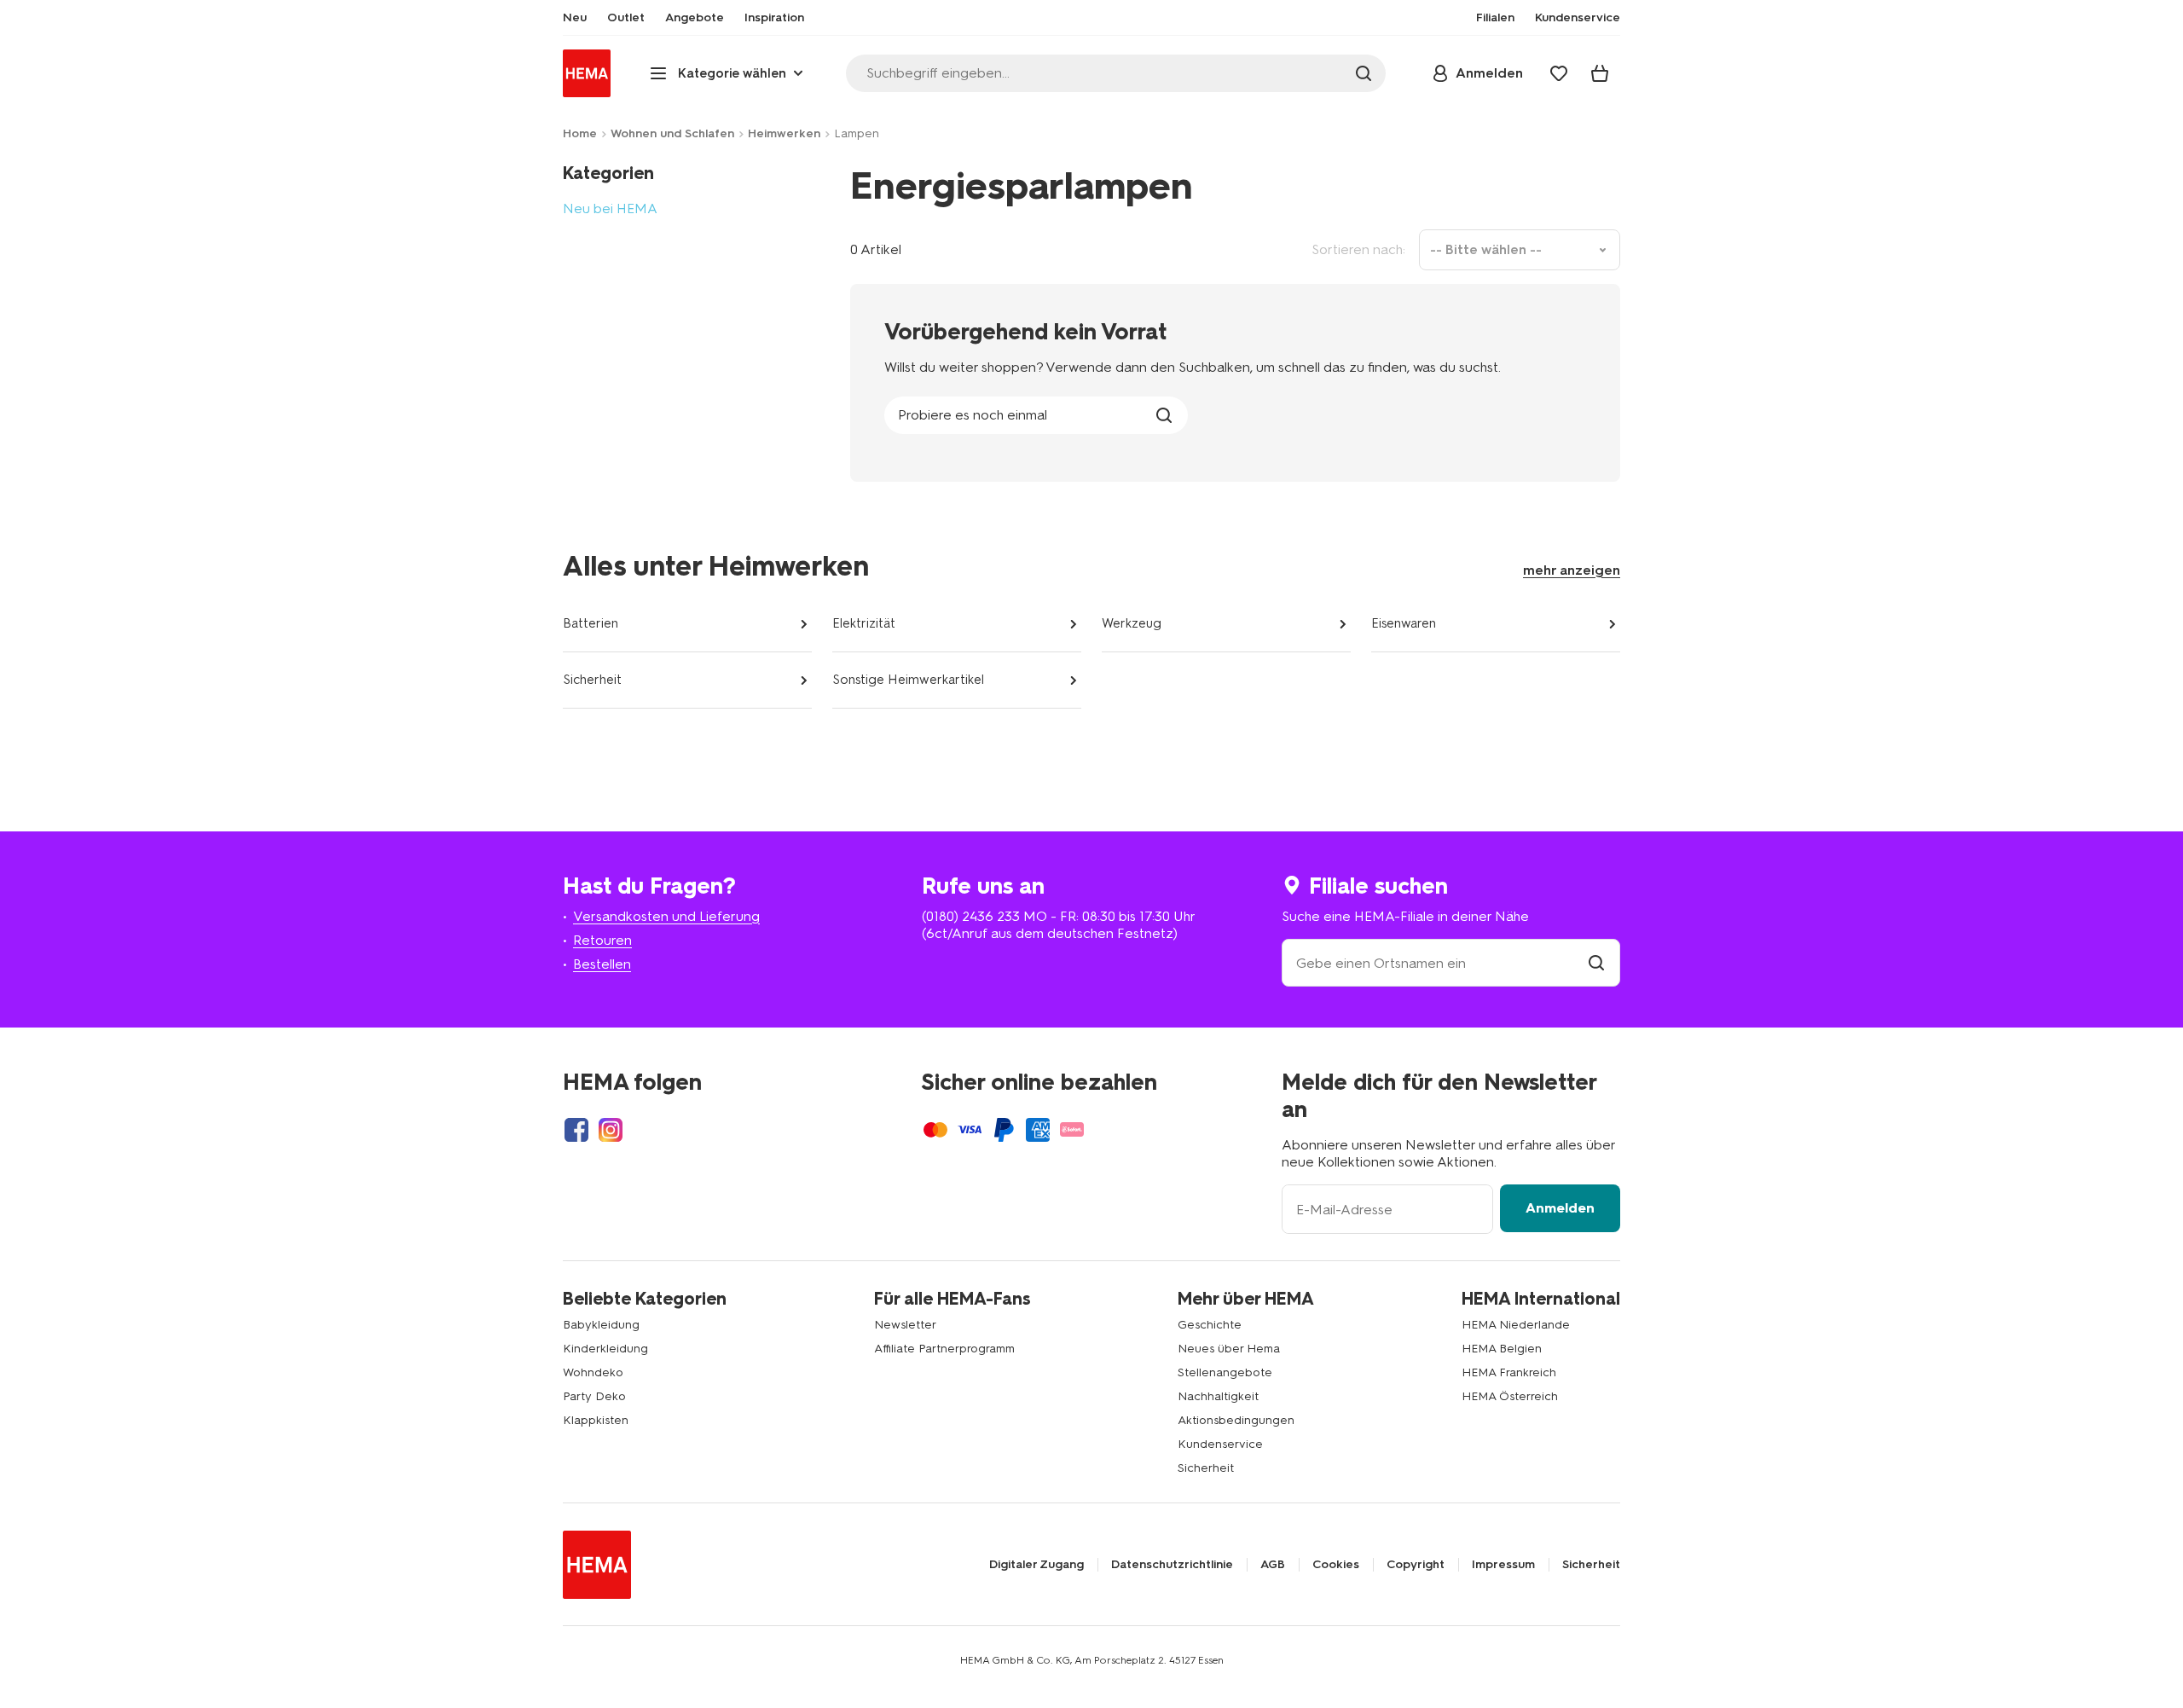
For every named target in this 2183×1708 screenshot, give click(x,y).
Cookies (1336, 1565)
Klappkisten (596, 1420)
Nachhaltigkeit (1218, 1396)
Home (580, 133)
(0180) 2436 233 (971, 916)
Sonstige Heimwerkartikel (908, 680)
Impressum (1503, 1565)
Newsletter (905, 1325)
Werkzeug (1132, 623)
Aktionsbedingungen (1236, 1420)
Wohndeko (593, 1372)
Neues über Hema (1229, 1349)
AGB (1273, 1565)
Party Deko (594, 1396)
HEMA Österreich (1510, 1396)
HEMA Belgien (1502, 1349)
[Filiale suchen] (1596, 963)
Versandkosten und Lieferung (666, 916)
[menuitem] (575, 18)
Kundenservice (1220, 1444)
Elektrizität (864, 623)
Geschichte (1210, 1325)
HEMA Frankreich (1509, 1372)
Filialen (1495, 18)
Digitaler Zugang (1036, 1565)
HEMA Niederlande (1516, 1325)
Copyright (1416, 1565)
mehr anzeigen (1572, 570)
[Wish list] (1559, 73)
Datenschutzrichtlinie (1172, 1565)
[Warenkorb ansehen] (1600, 73)
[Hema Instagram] (611, 1130)
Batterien (591, 623)
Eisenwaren (1404, 623)
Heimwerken (784, 133)
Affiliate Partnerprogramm (944, 1349)
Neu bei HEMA (610, 208)
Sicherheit (592, 680)
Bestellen (602, 964)
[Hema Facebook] (576, 1130)
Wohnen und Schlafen (672, 133)
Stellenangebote (1225, 1372)
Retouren (602, 940)
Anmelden (1560, 1208)
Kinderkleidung (605, 1349)
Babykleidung (601, 1325)
